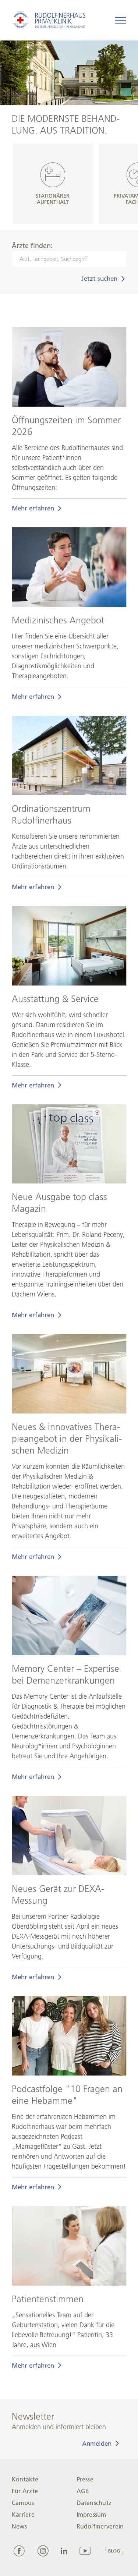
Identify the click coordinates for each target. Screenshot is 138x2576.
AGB (83, 2491)
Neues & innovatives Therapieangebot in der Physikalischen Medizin (67, 1439)
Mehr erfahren (33, 508)
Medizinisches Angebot (58, 620)
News (19, 2527)
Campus (23, 2503)
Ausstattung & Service (55, 999)
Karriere (23, 2515)
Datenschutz (94, 2503)
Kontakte (25, 2479)
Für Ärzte (25, 2491)
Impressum (91, 2515)
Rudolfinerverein (100, 2527)
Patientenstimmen (48, 2299)
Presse (85, 2479)
